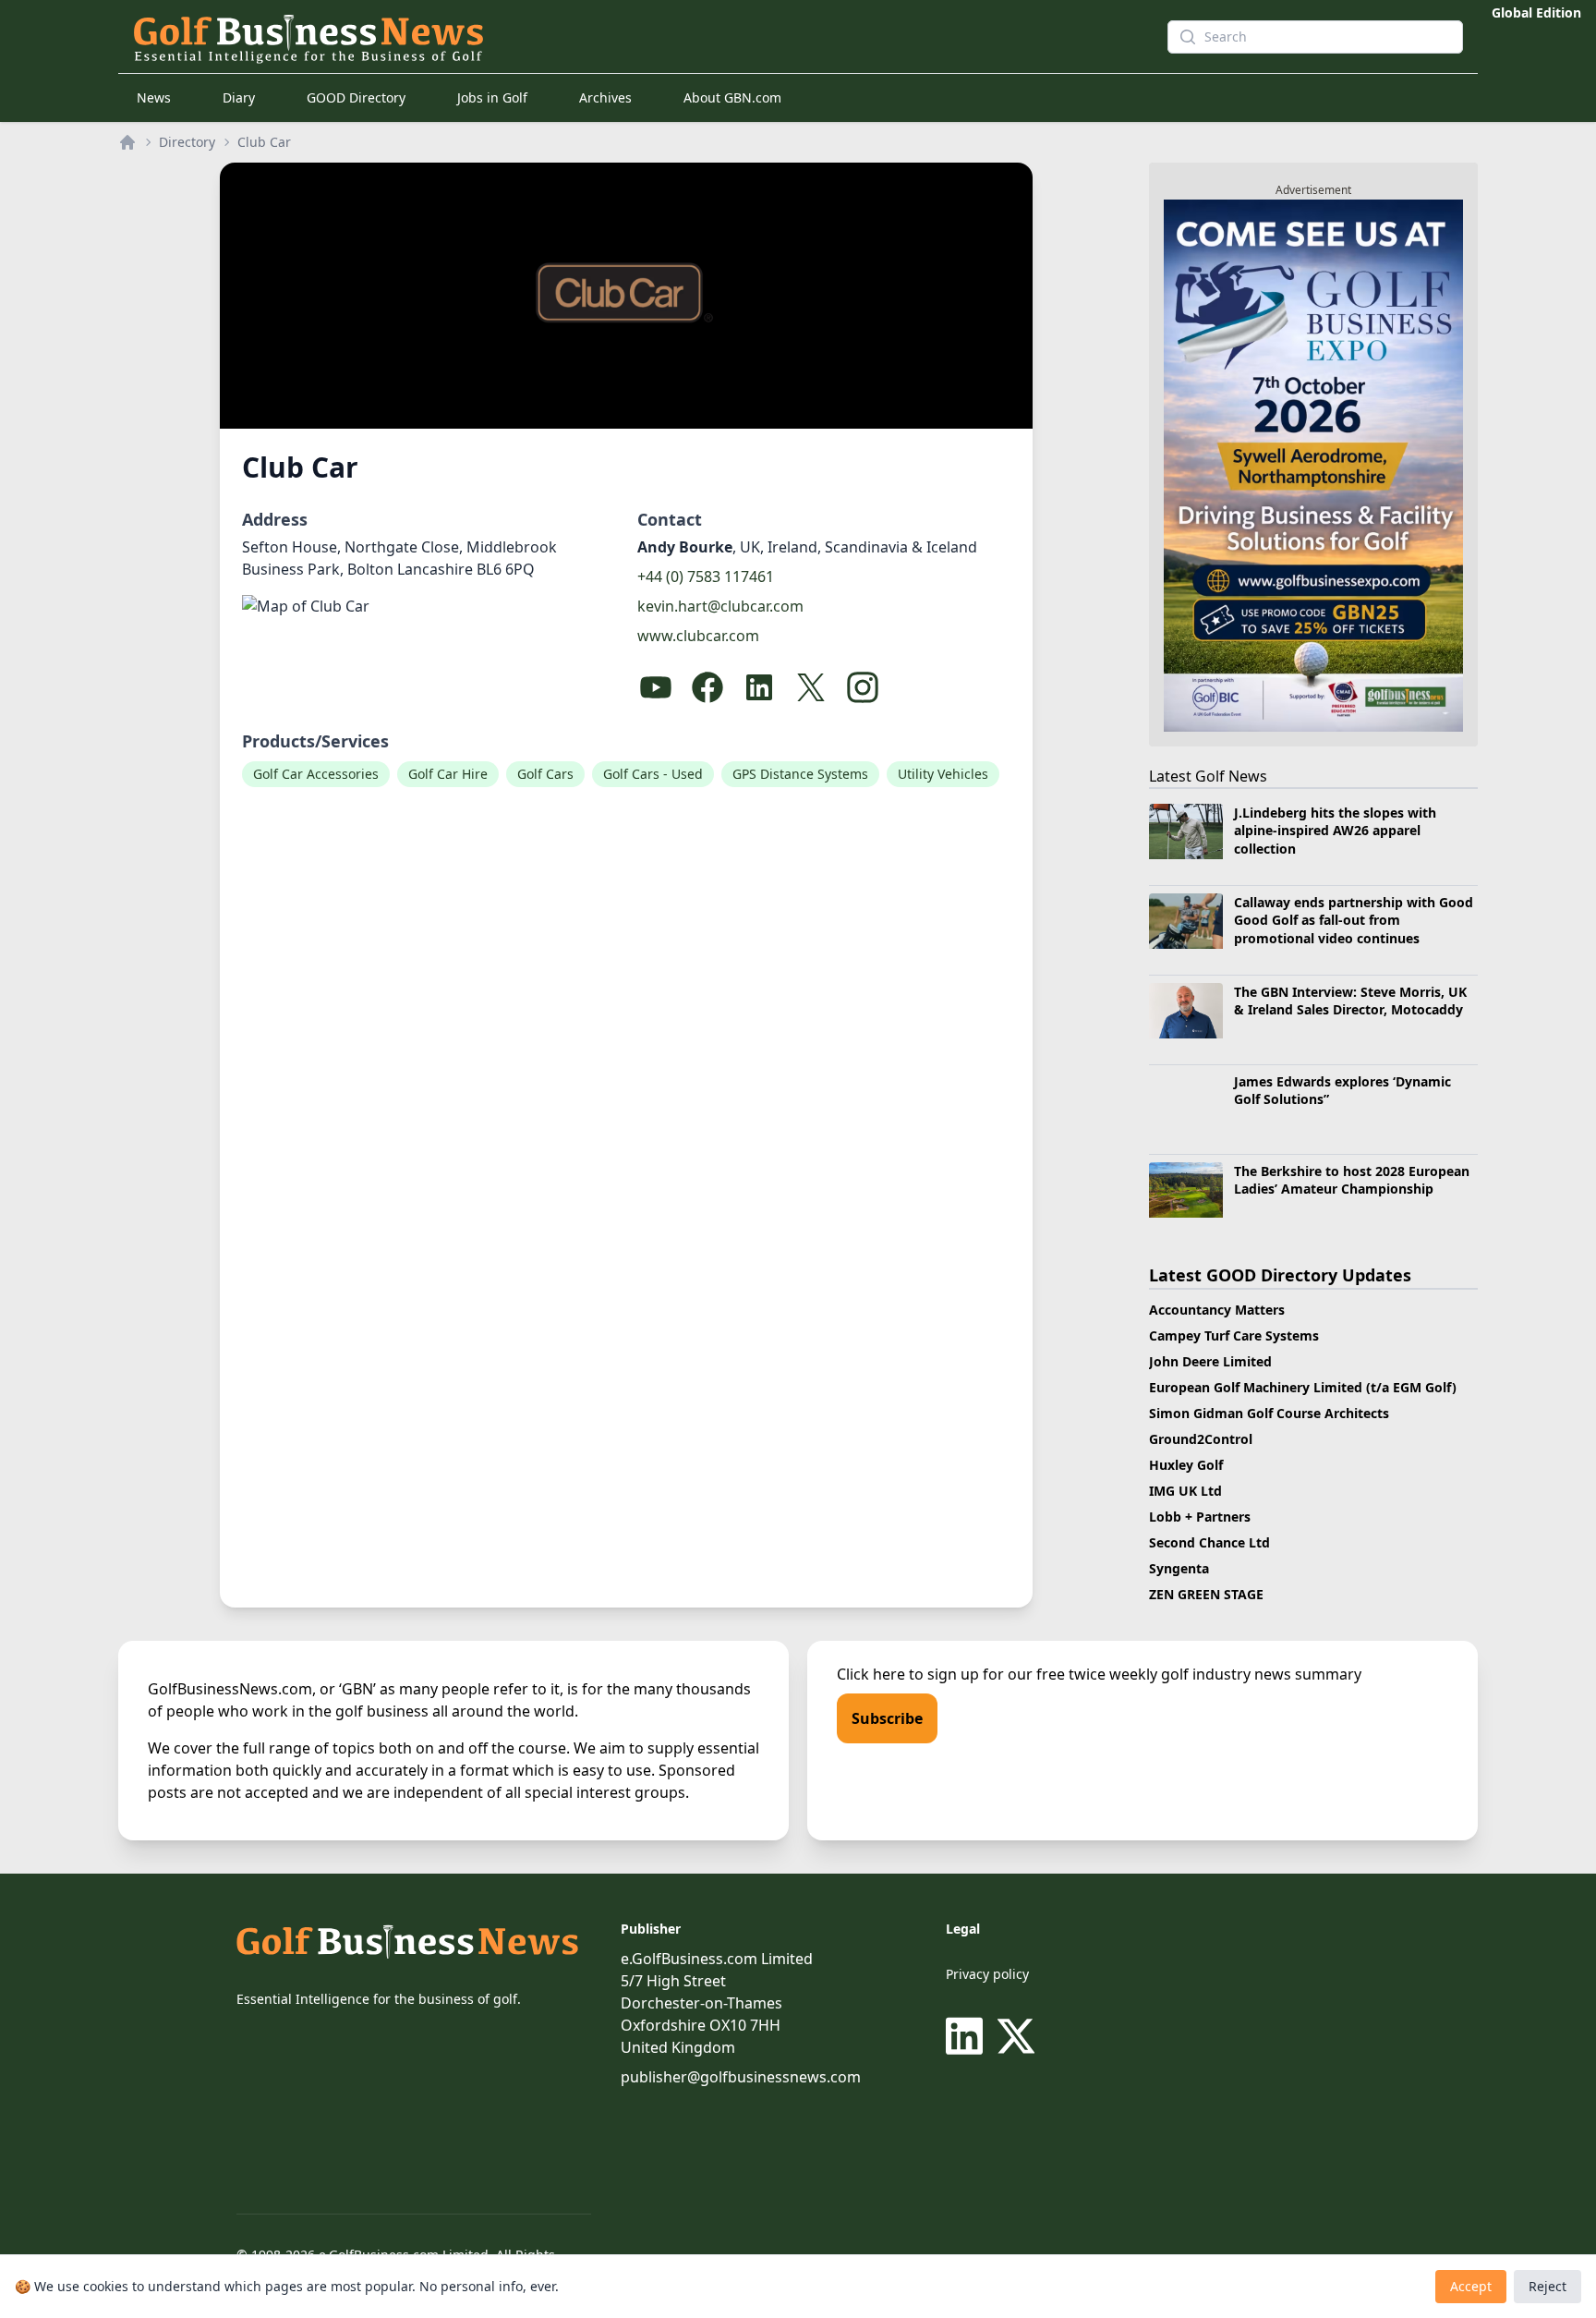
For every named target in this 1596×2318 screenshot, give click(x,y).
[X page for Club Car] (811, 687)
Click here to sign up (908, 1674)
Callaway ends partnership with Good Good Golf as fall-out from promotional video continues (1354, 920)
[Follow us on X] (1016, 2036)
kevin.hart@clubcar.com (720, 606)
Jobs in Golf (492, 97)
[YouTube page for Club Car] (656, 687)
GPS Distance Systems (800, 774)
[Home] (127, 142)
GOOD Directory (356, 97)
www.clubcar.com (698, 636)
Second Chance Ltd (1209, 1542)
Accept (1471, 2286)
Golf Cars (545, 774)
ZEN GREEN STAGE (1206, 1594)
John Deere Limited (1210, 1361)
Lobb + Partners (1200, 1517)
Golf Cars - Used (653, 774)
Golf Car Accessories (316, 774)
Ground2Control (1201, 1439)
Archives (605, 97)
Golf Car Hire (448, 774)
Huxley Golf (1186, 1465)
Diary (239, 97)
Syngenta (1179, 1568)
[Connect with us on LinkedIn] (968, 2036)
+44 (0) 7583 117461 (706, 576)
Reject (1548, 2286)
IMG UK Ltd (1185, 1491)
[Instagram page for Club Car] (863, 687)
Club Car (264, 142)
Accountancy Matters (1217, 1310)
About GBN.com (732, 97)
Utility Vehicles (943, 774)
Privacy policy (987, 1974)
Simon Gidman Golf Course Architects (1269, 1413)
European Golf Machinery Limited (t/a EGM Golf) (1303, 1387)
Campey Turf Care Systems (1234, 1335)
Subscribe (887, 1718)
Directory (187, 142)
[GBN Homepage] (617, 37)
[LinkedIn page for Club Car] (759, 687)
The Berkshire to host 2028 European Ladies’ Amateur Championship (1352, 1180)
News (154, 97)
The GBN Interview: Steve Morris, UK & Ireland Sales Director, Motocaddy (1350, 1001)
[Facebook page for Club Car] (707, 687)
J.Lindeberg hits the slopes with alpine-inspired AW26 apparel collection (1335, 831)
